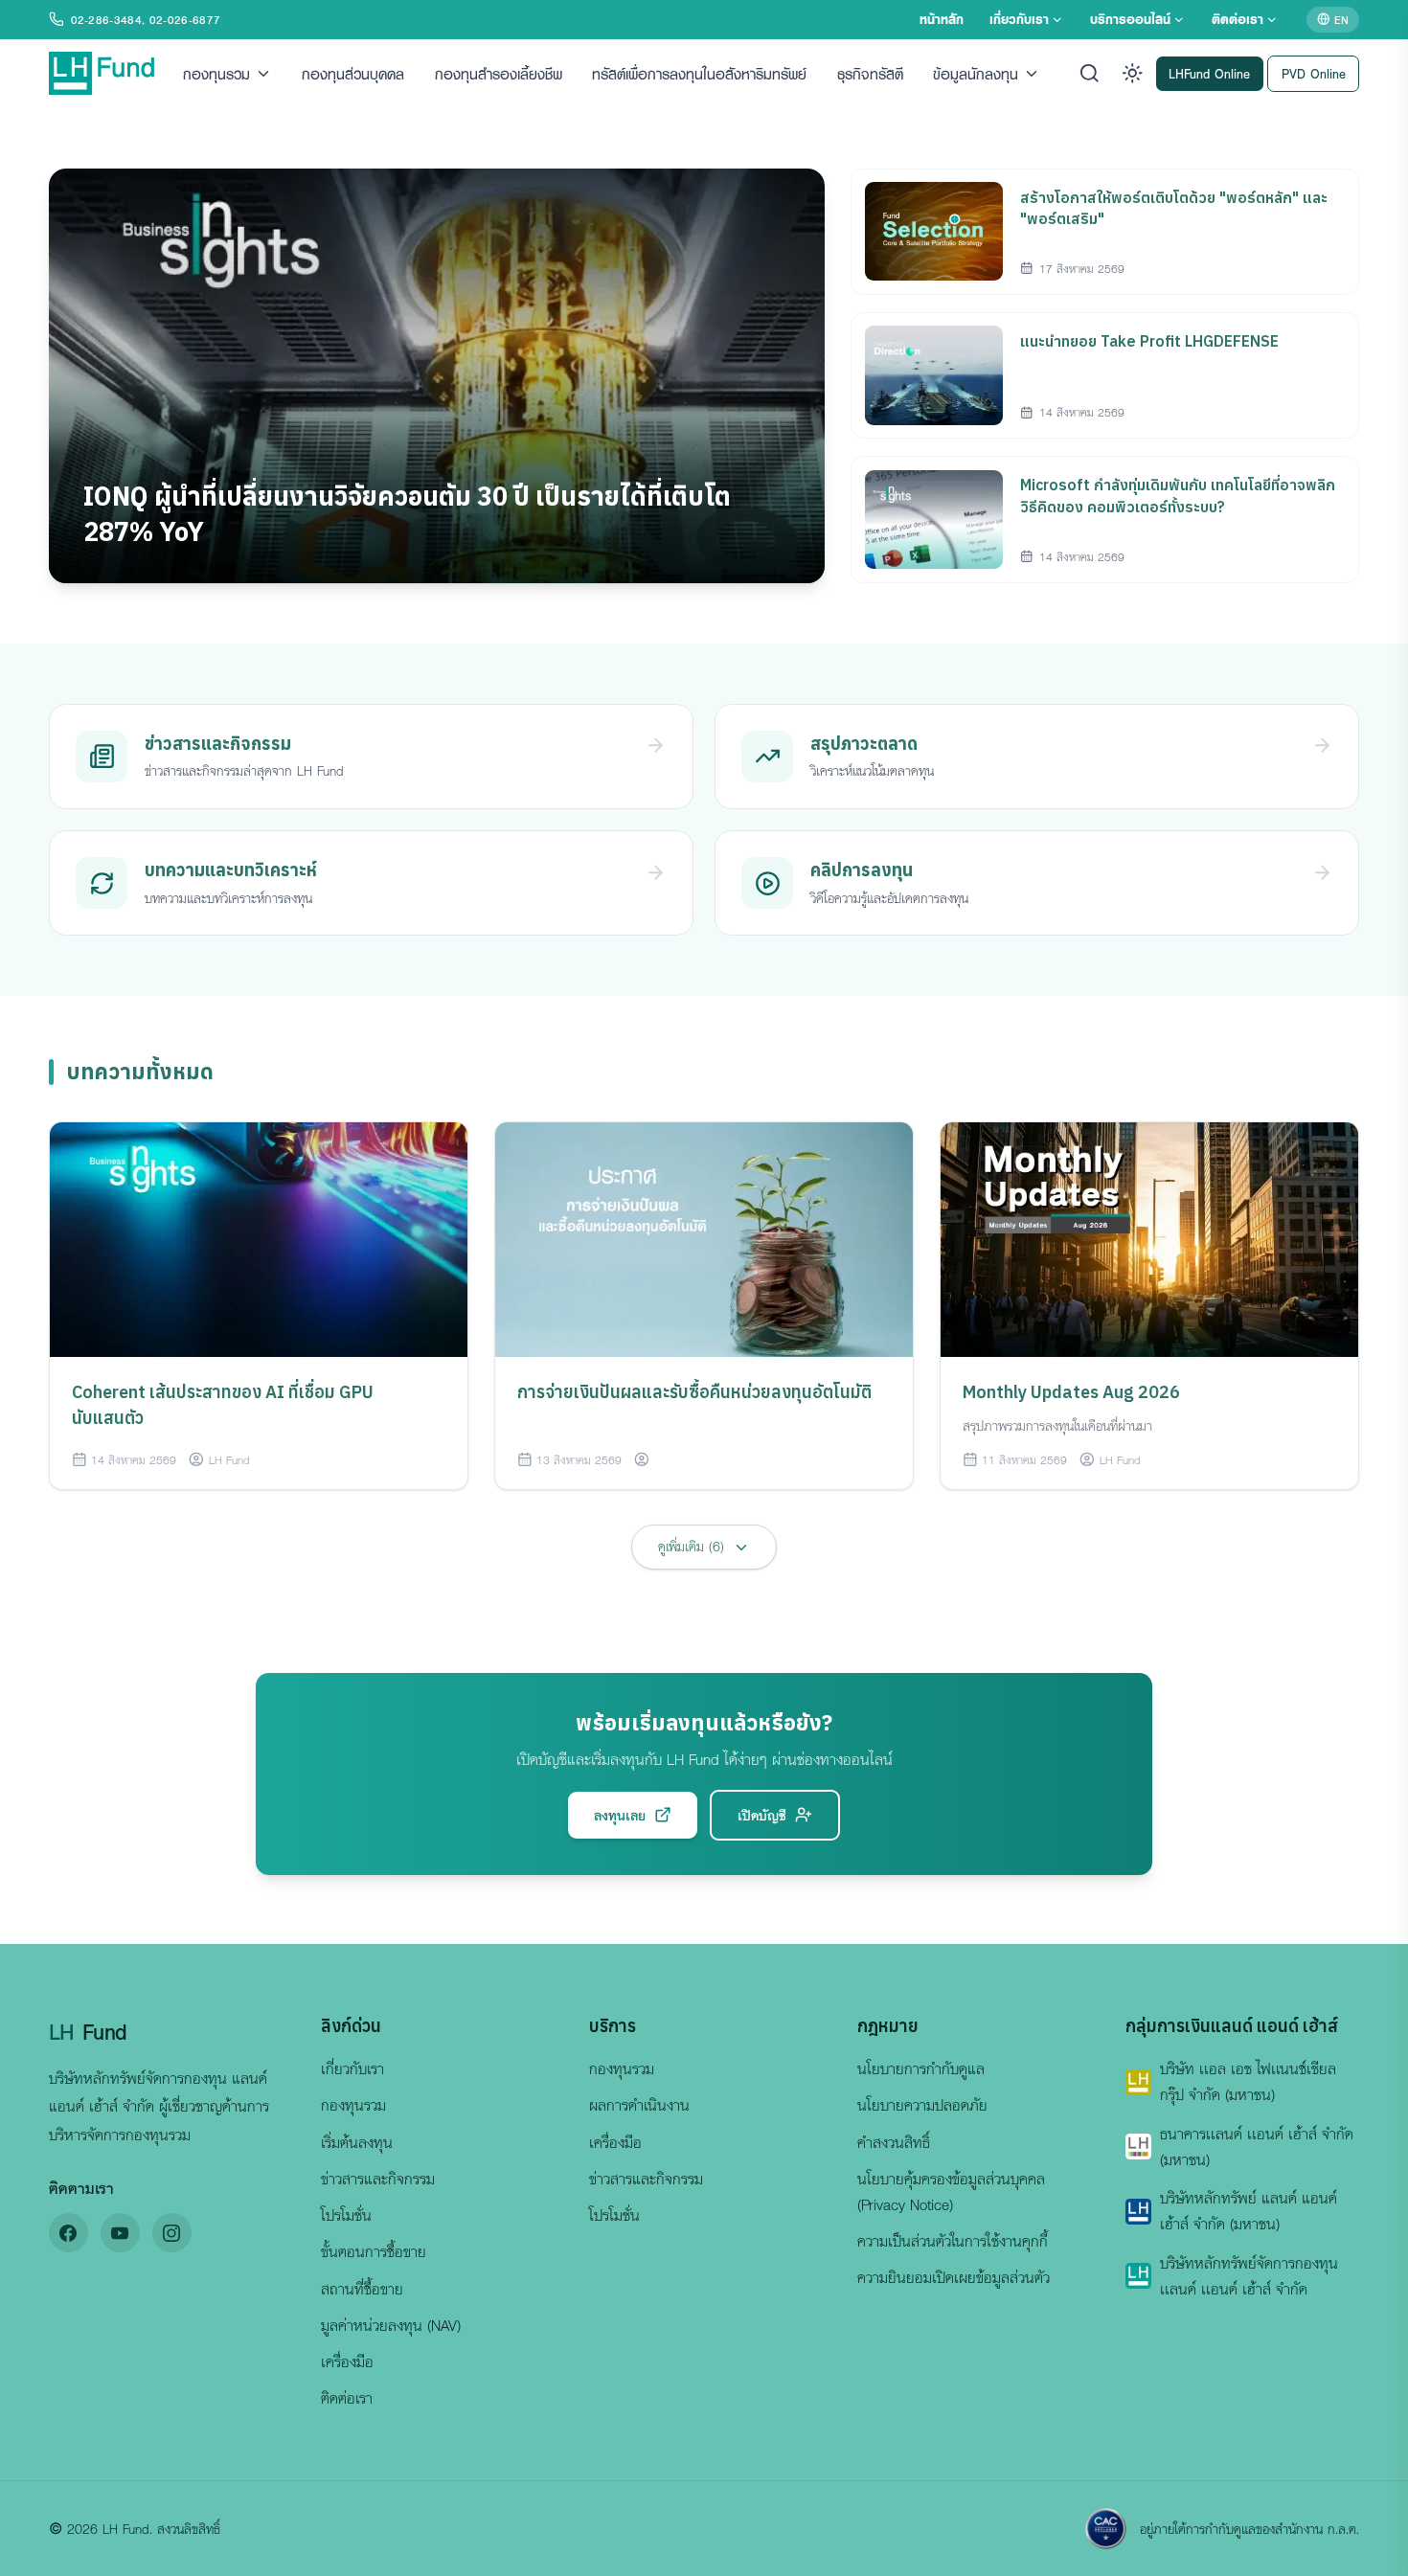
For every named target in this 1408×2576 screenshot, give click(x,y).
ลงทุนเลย (620, 1815)
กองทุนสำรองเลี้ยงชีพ (499, 73)
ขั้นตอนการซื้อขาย (374, 2251)
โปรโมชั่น (346, 2215)
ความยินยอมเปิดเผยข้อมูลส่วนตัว (954, 2277)
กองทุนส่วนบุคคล (353, 73)
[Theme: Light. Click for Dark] (1133, 73)
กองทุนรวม (216, 73)
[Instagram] (172, 2233)
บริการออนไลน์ (1130, 19)
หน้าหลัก (942, 19)
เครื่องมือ (347, 2361)
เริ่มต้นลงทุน (357, 2142)
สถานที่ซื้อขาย (362, 2289)
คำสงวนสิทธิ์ (894, 2142)
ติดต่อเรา (1238, 19)
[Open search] (1090, 73)
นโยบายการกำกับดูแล (921, 2068)
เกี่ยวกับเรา (1019, 19)
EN (1341, 19)
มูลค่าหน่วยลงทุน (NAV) (391, 2325)
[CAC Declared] (1106, 2529)
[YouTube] (120, 2233)
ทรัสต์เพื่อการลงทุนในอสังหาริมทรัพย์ (699, 73)
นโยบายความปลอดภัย (922, 2105)
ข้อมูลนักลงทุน (976, 73)
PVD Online (1314, 72)
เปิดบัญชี (762, 1815)
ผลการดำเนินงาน (639, 2105)
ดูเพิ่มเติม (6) (691, 1546)
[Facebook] (68, 2233)
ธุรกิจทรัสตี (870, 73)
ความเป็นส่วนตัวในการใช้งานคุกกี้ (953, 2241)
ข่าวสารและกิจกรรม (378, 2179)
